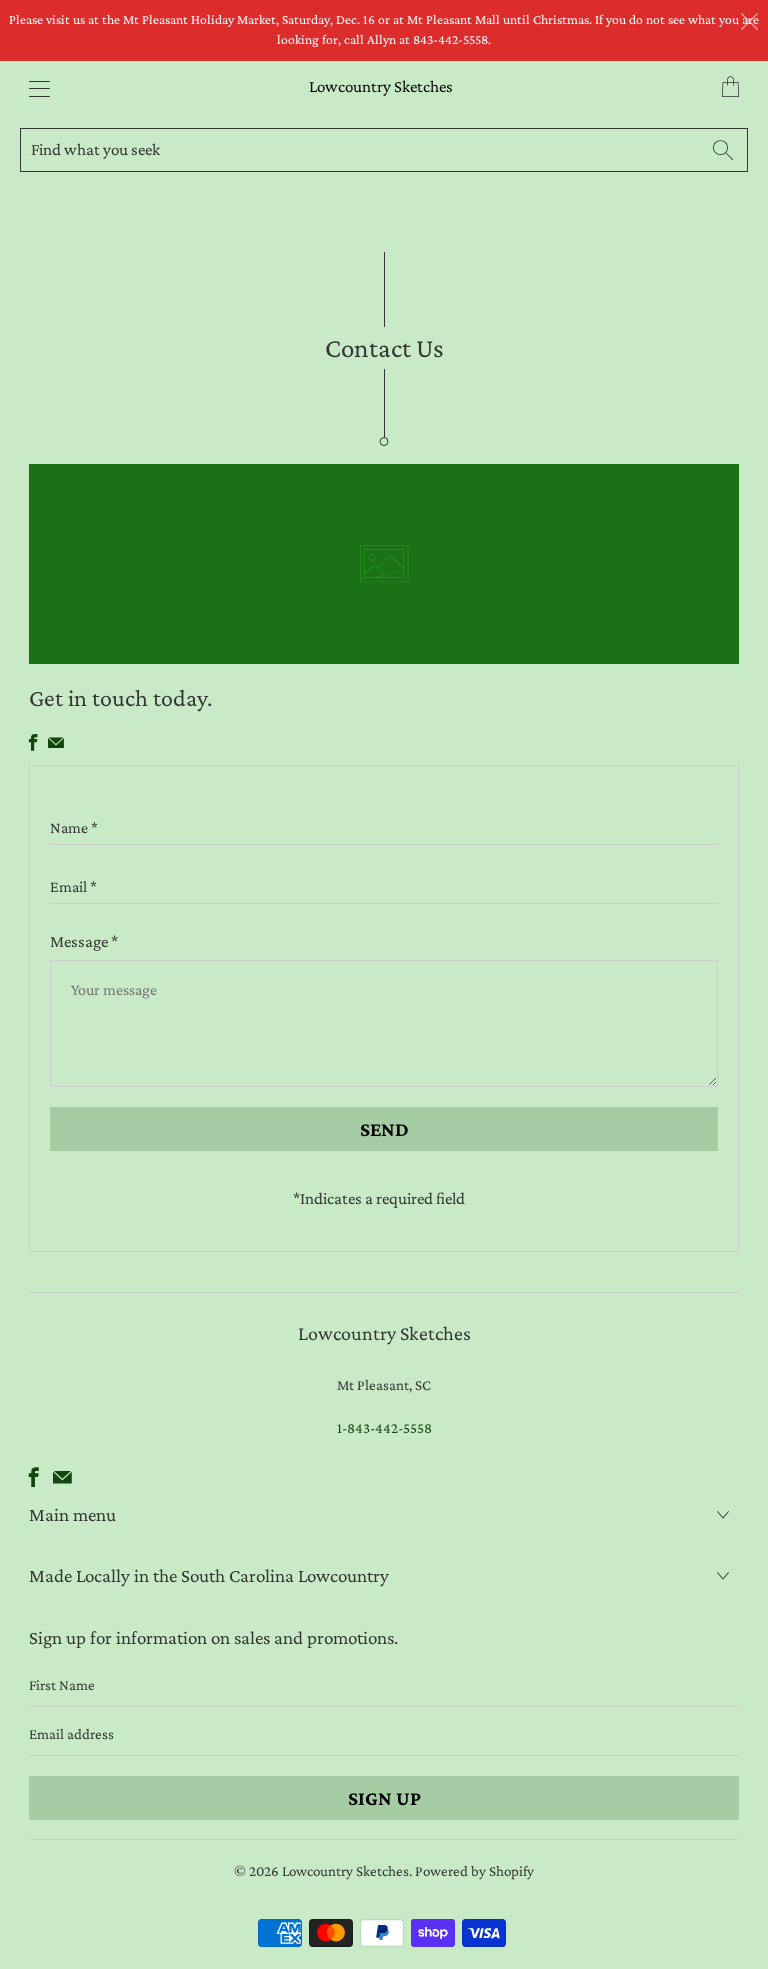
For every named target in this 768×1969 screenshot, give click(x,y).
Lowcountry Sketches (381, 86)
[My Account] (34, 88)
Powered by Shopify (474, 1871)
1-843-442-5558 (384, 1428)
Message (84, 941)
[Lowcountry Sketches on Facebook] (33, 742)
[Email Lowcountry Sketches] (56, 742)
